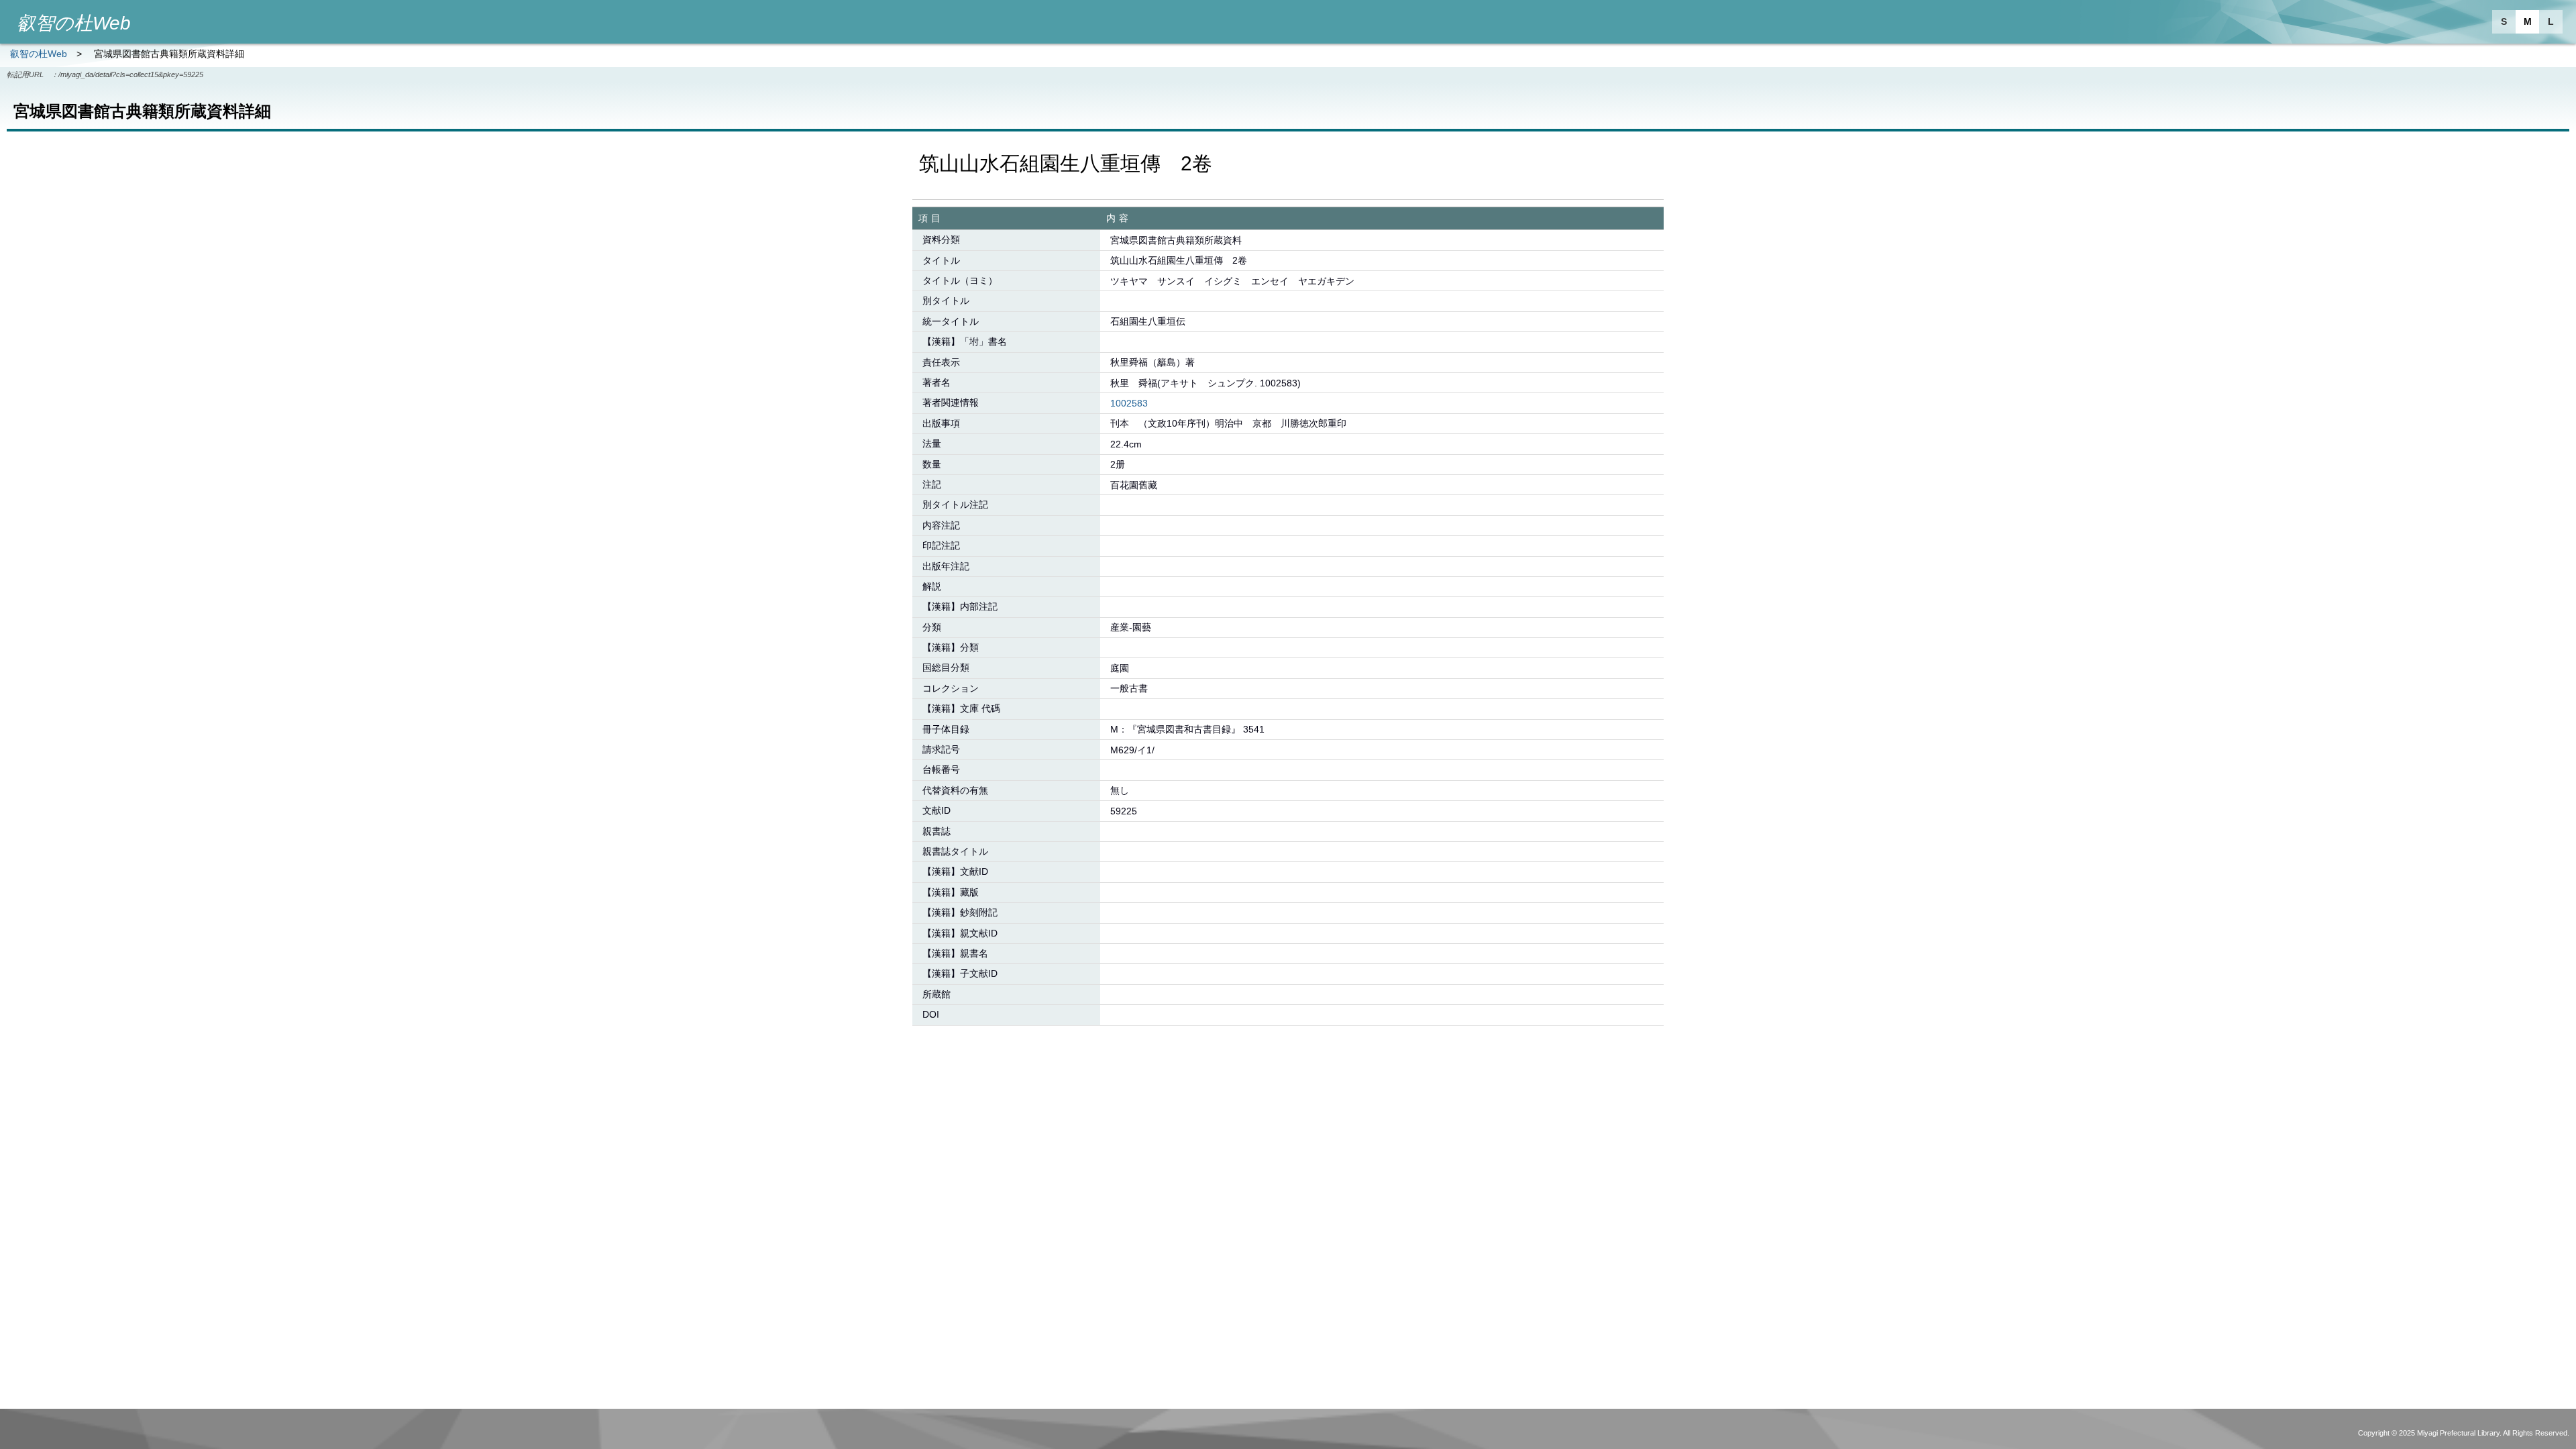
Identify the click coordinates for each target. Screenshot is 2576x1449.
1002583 (1129, 403)
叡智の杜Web (39, 54)
